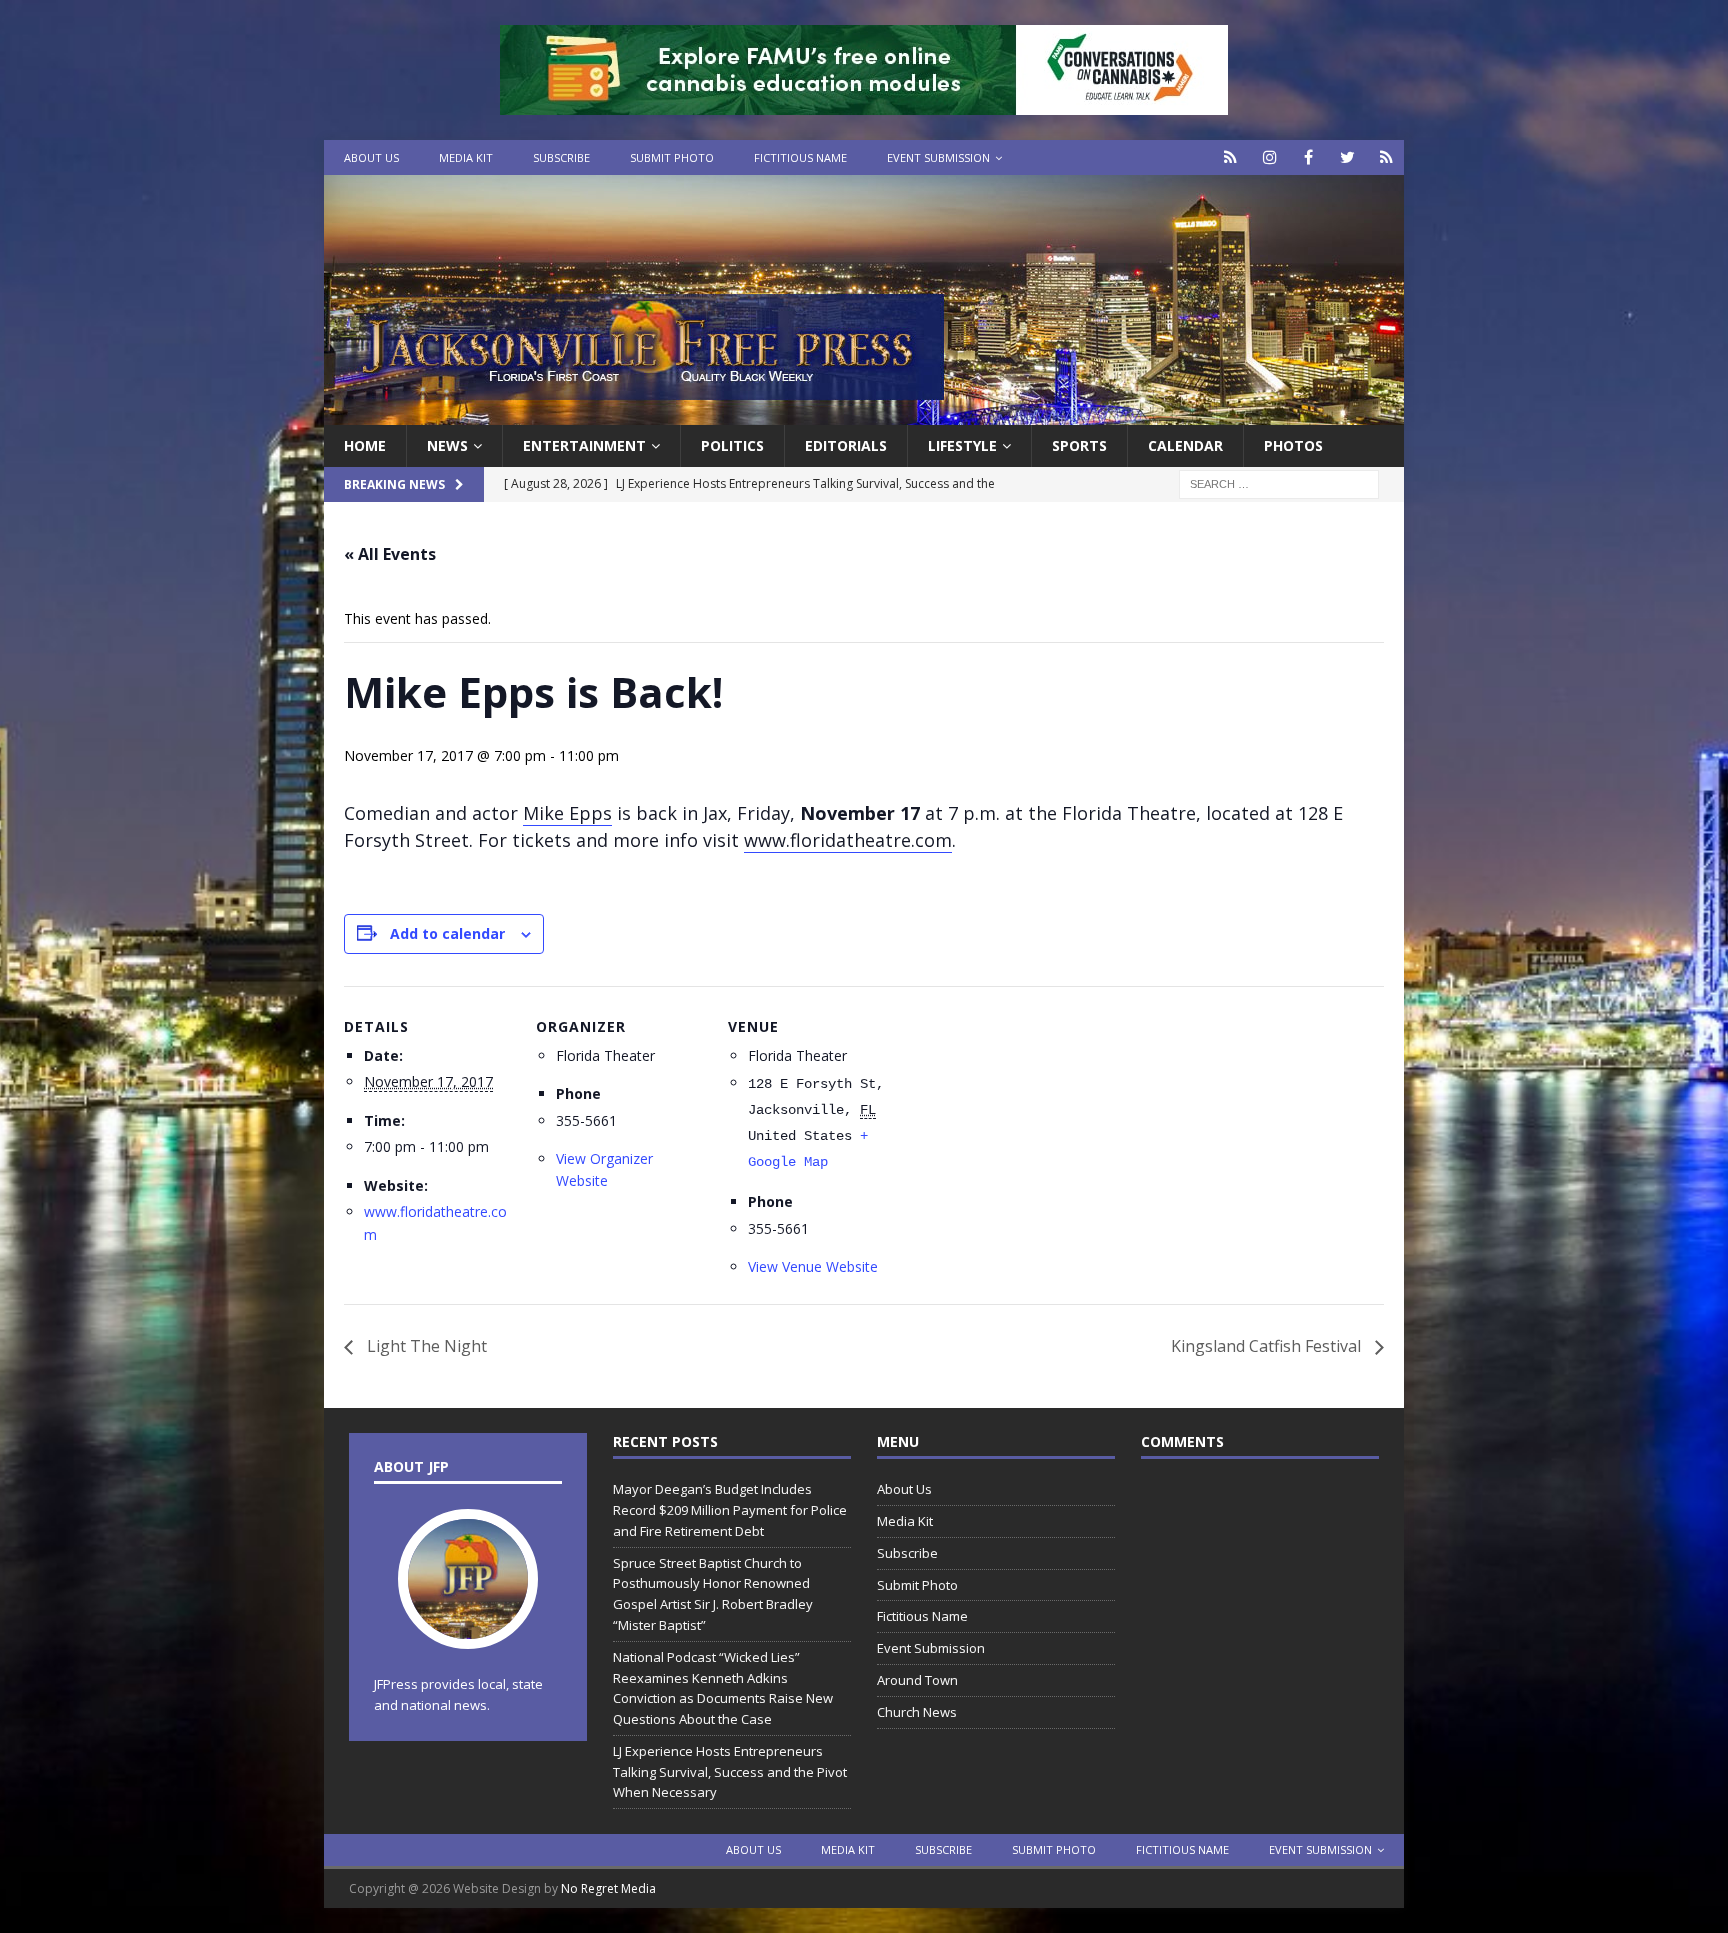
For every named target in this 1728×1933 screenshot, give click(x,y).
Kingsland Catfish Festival (1268, 1346)
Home (365, 445)
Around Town (917, 1680)
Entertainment (584, 445)
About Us (371, 157)
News (447, 445)
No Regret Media (608, 1888)
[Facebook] (1308, 157)
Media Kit (466, 157)
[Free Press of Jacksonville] (864, 413)
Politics (732, 445)
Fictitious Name (800, 157)
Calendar (1185, 445)
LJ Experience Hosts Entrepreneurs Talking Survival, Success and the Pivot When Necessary (730, 1772)
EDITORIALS (846, 445)
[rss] (1386, 157)
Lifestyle (962, 445)
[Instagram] (1269, 157)
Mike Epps (567, 813)
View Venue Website (813, 1266)
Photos (1293, 445)
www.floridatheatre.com (848, 840)
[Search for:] (1279, 483)
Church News (917, 1712)
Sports (1079, 445)
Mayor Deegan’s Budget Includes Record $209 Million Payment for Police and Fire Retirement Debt (730, 1510)
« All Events (390, 554)
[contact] (1230, 157)
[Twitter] (1347, 157)
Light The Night (425, 1346)
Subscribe (561, 157)
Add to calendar (447, 933)
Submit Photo (672, 157)
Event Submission (938, 157)
